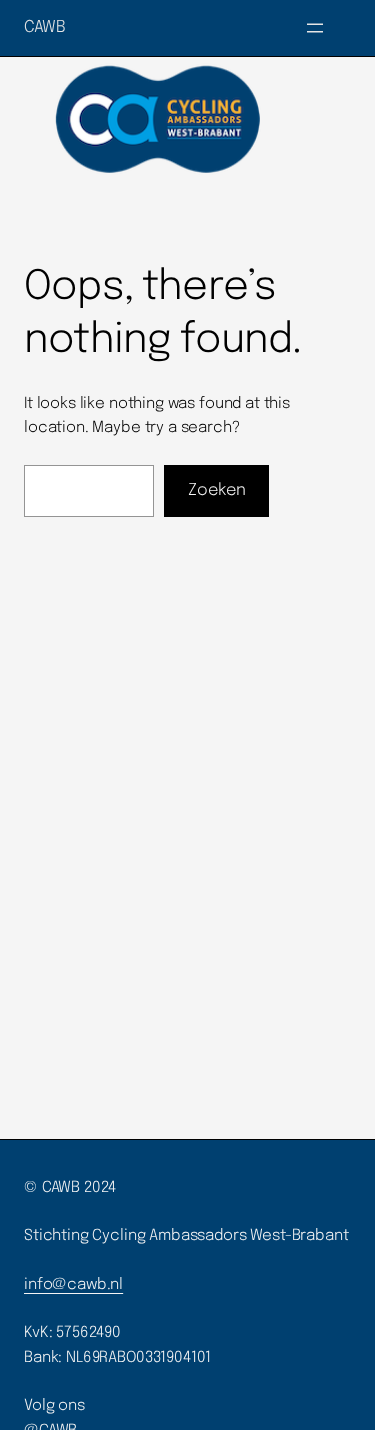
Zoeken (217, 490)
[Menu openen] (315, 28)
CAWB (45, 27)
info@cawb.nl (73, 1285)
